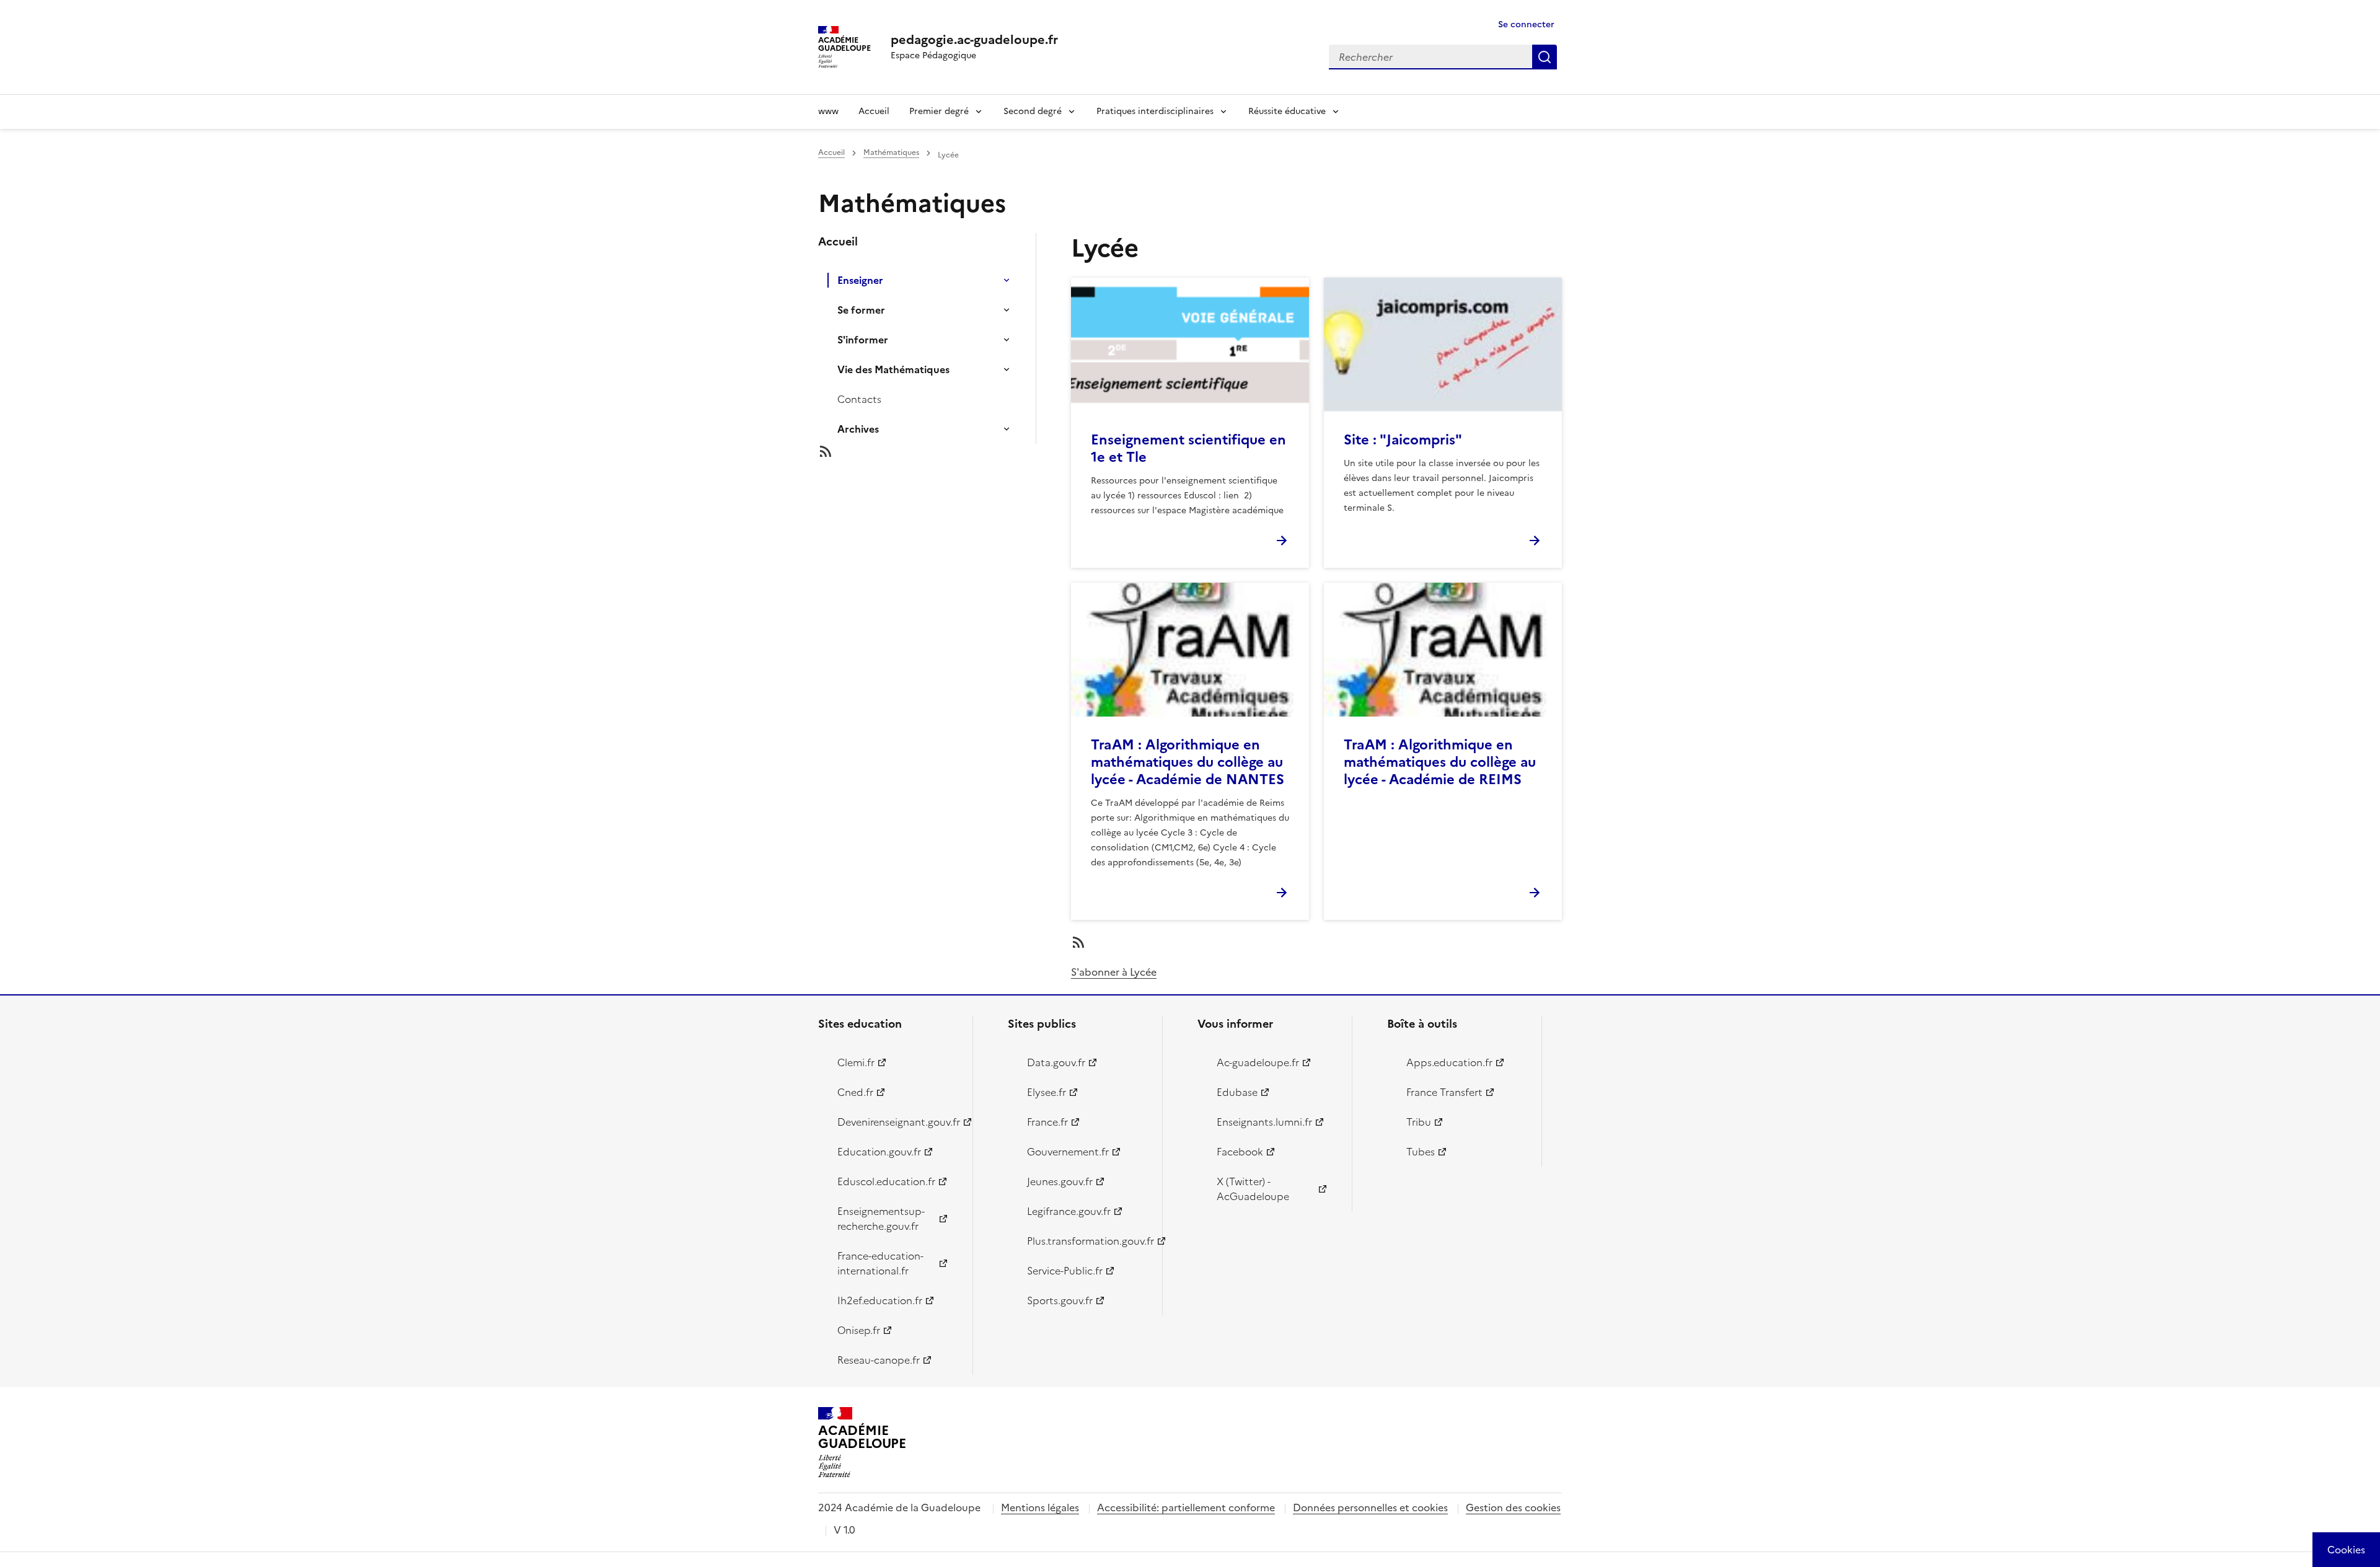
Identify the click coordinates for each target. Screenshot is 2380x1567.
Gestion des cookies (1513, 1507)
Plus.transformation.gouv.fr (1087, 1241)
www (828, 111)
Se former (861, 310)
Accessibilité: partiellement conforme (1186, 1507)
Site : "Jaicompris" (1403, 440)
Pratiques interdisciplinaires (1155, 111)
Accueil (874, 111)
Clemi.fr (856, 1062)
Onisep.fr (859, 1330)
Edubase (1237, 1092)
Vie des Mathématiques (893, 369)
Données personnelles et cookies (1370, 1507)
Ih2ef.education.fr (880, 1300)
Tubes (1421, 1152)
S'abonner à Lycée (1114, 972)
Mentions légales (1040, 1507)
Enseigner (860, 280)
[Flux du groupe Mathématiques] (937, 451)
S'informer (863, 340)
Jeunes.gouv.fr (1060, 1181)
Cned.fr (855, 1092)
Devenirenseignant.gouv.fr (898, 1122)
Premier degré (939, 111)
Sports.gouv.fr (1060, 1300)
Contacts (859, 399)
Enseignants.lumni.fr (1264, 1122)
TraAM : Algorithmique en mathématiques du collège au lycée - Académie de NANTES (1188, 762)
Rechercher (1545, 57)
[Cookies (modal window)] (2346, 1550)
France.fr (1047, 1122)
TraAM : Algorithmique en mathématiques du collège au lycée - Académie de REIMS (1440, 762)
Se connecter (1526, 24)
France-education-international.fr (880, 1263)
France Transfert (1444, 1092)
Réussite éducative (1287, 111)
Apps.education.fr (1449, 1062)
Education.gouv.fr (879, 1152)
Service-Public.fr (1065, 1271)
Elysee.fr (1047, 1092)
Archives (858, 429)
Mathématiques (891, 152)
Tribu (1419, 1122)
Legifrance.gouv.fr (1069, 1211)
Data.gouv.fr (1056, 1062)
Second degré (1033, 111)
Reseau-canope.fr (879, 1360)
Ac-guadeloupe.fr (1258, 1062)
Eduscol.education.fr (886, 1181)
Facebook (1240, 1152)
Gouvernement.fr (1068, 1152)
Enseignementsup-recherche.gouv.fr (881, 1219)
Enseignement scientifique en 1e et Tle (1188, 448)
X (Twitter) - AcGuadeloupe (1253, 1189)
